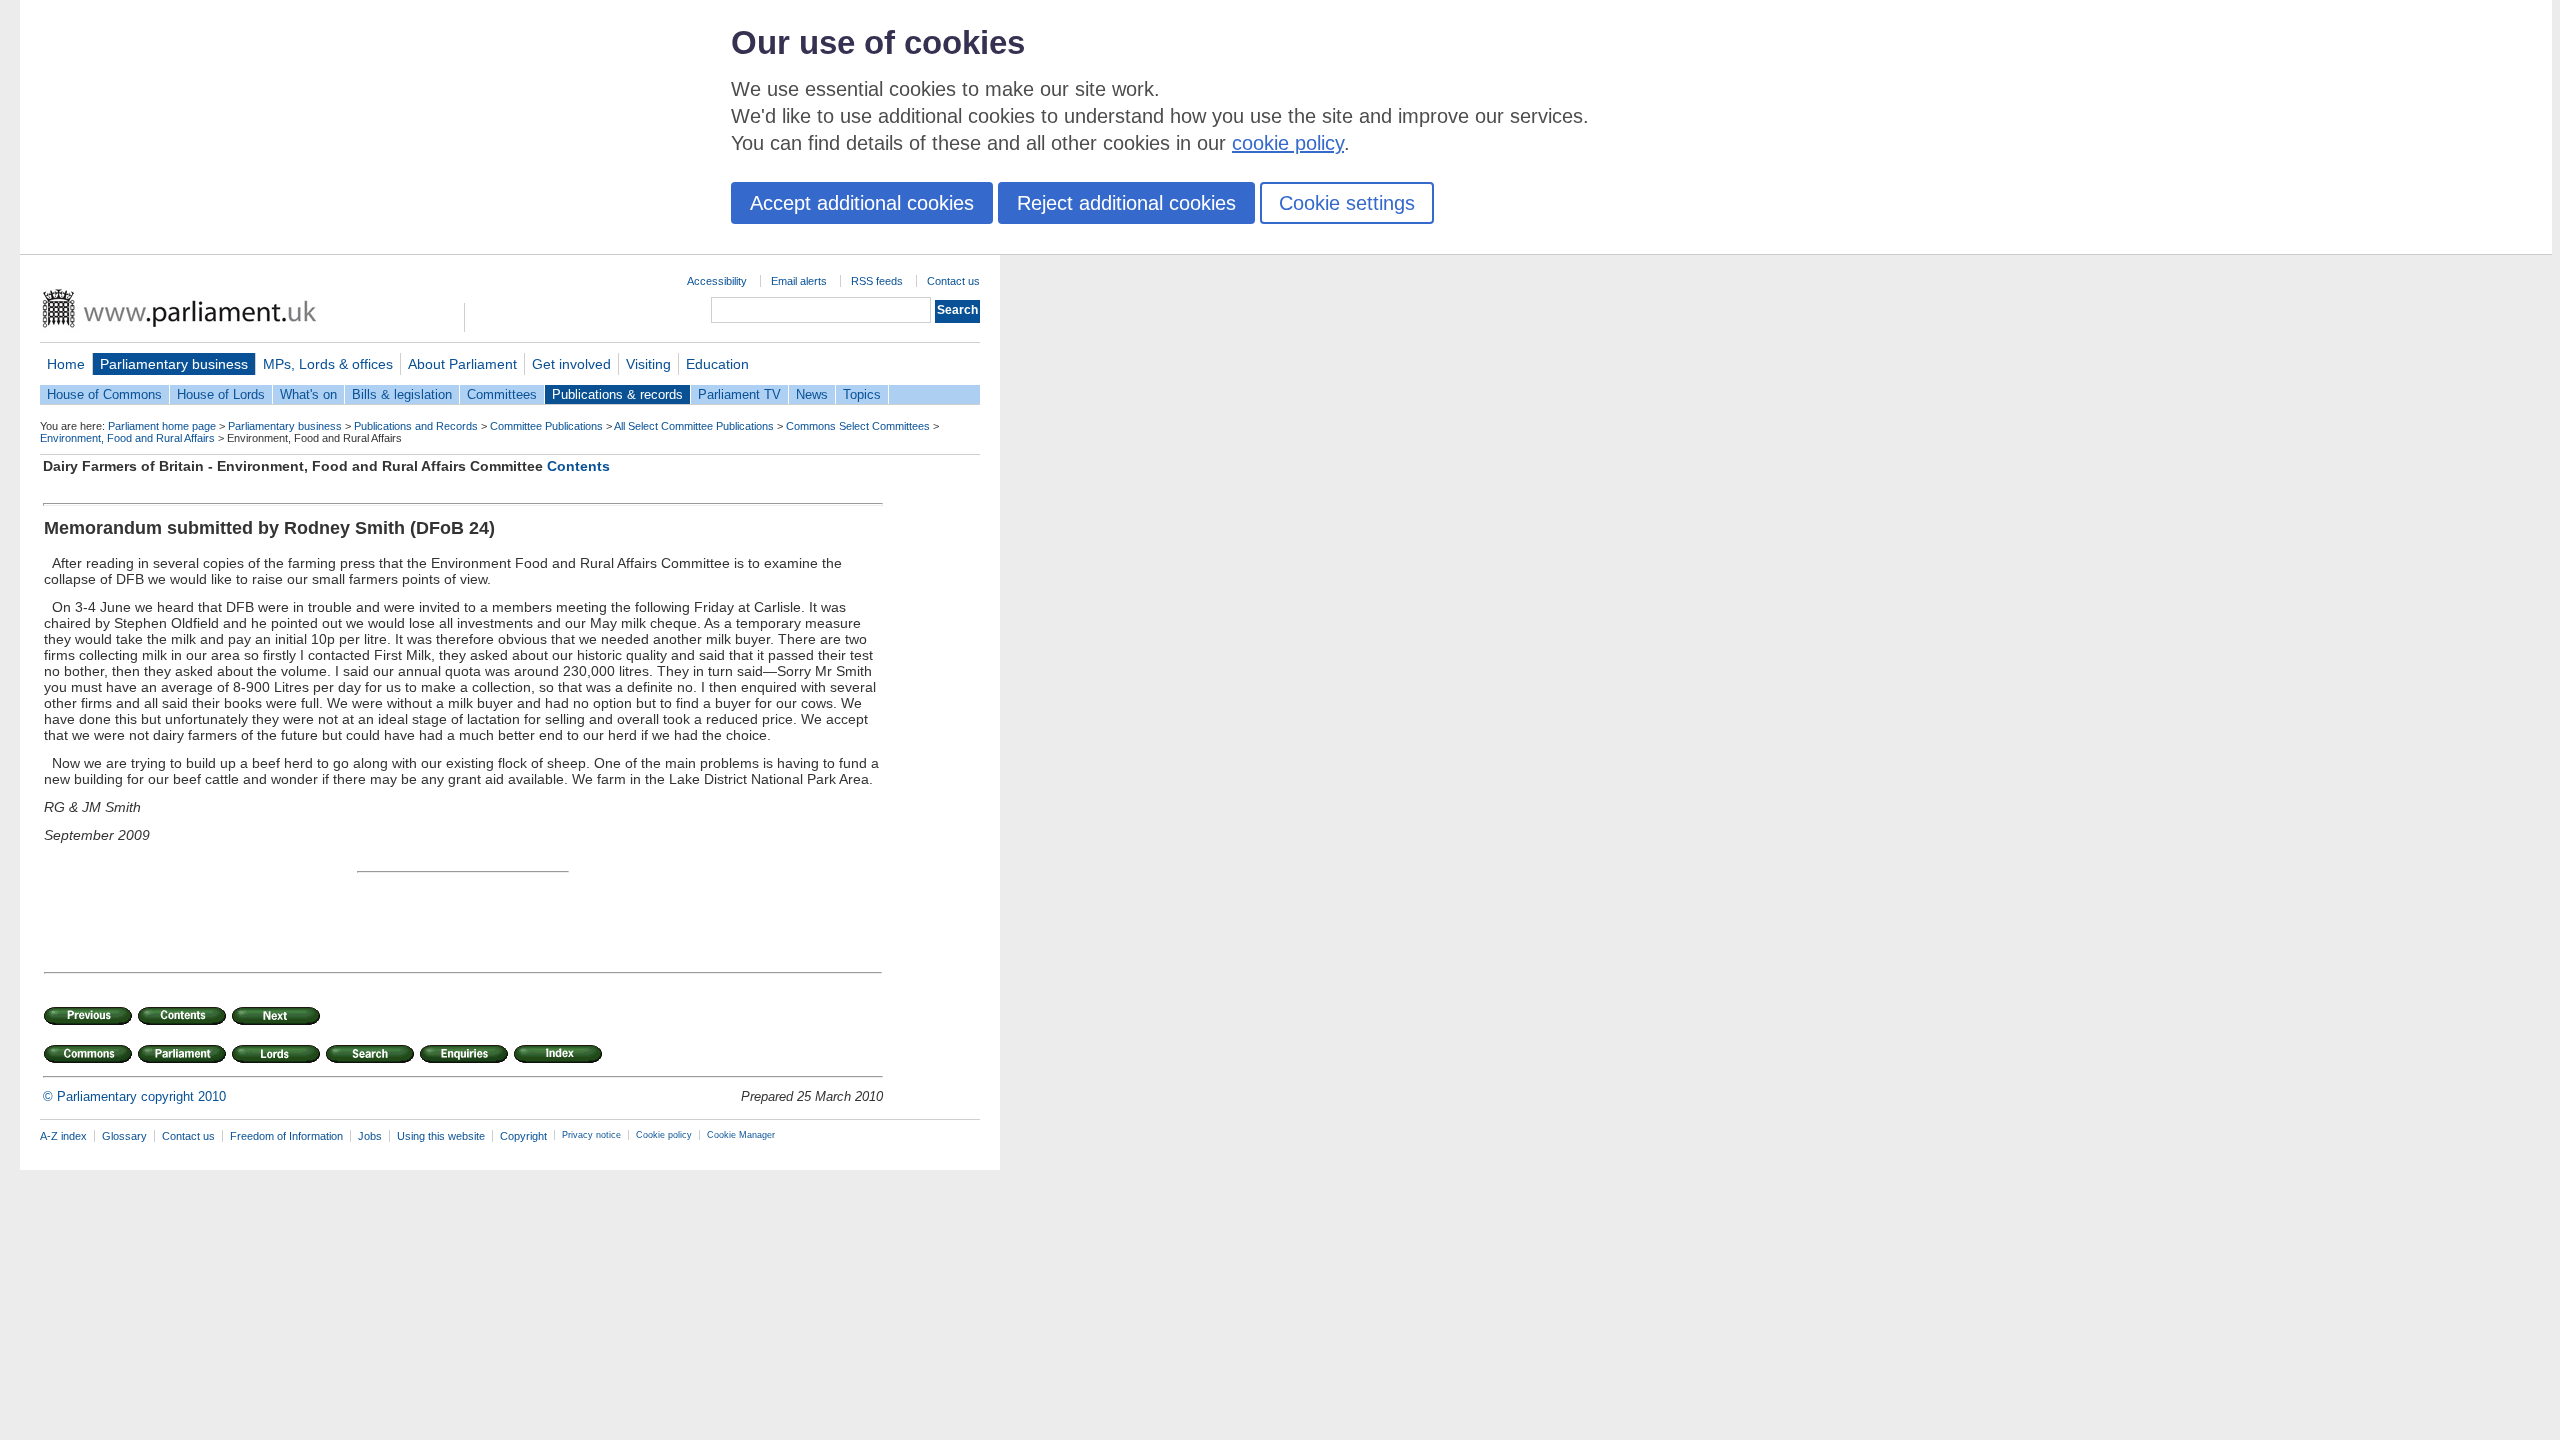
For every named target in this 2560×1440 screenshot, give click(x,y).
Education (717, 364)
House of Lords (221, 394)
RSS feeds (877, 281)
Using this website (441, 1136)
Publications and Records (416, 426)
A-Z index (63, 1136)
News (812, 394)
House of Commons (104, 394)
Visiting (648, 364)
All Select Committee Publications (694, 426)
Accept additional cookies (862, 203)
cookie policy (1288, 143)
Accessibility (717, 281)
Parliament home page (162, 426)
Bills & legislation (402, 394)
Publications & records (617, 394)
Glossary (124, 1136)
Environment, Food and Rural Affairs (127, 438)
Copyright (523, 1136)
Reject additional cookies (1126, 203)
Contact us (953, 281)
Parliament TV (739, 394)
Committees (502, 394)
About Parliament (462, 364)
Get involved (571, 364)
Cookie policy (664, 1135)
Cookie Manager (741, 1135)
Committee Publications (546, 426)
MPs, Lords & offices (328, 364)
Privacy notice (591, 1135)
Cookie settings (1347, 203)
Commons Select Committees (858, 426)
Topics (862, 394)
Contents (578, 466)
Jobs (370, 1136)
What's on (308, 394)
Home (66, 364)
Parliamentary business (174, 364)
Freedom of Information (286, 1136)
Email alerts (799, 281)
